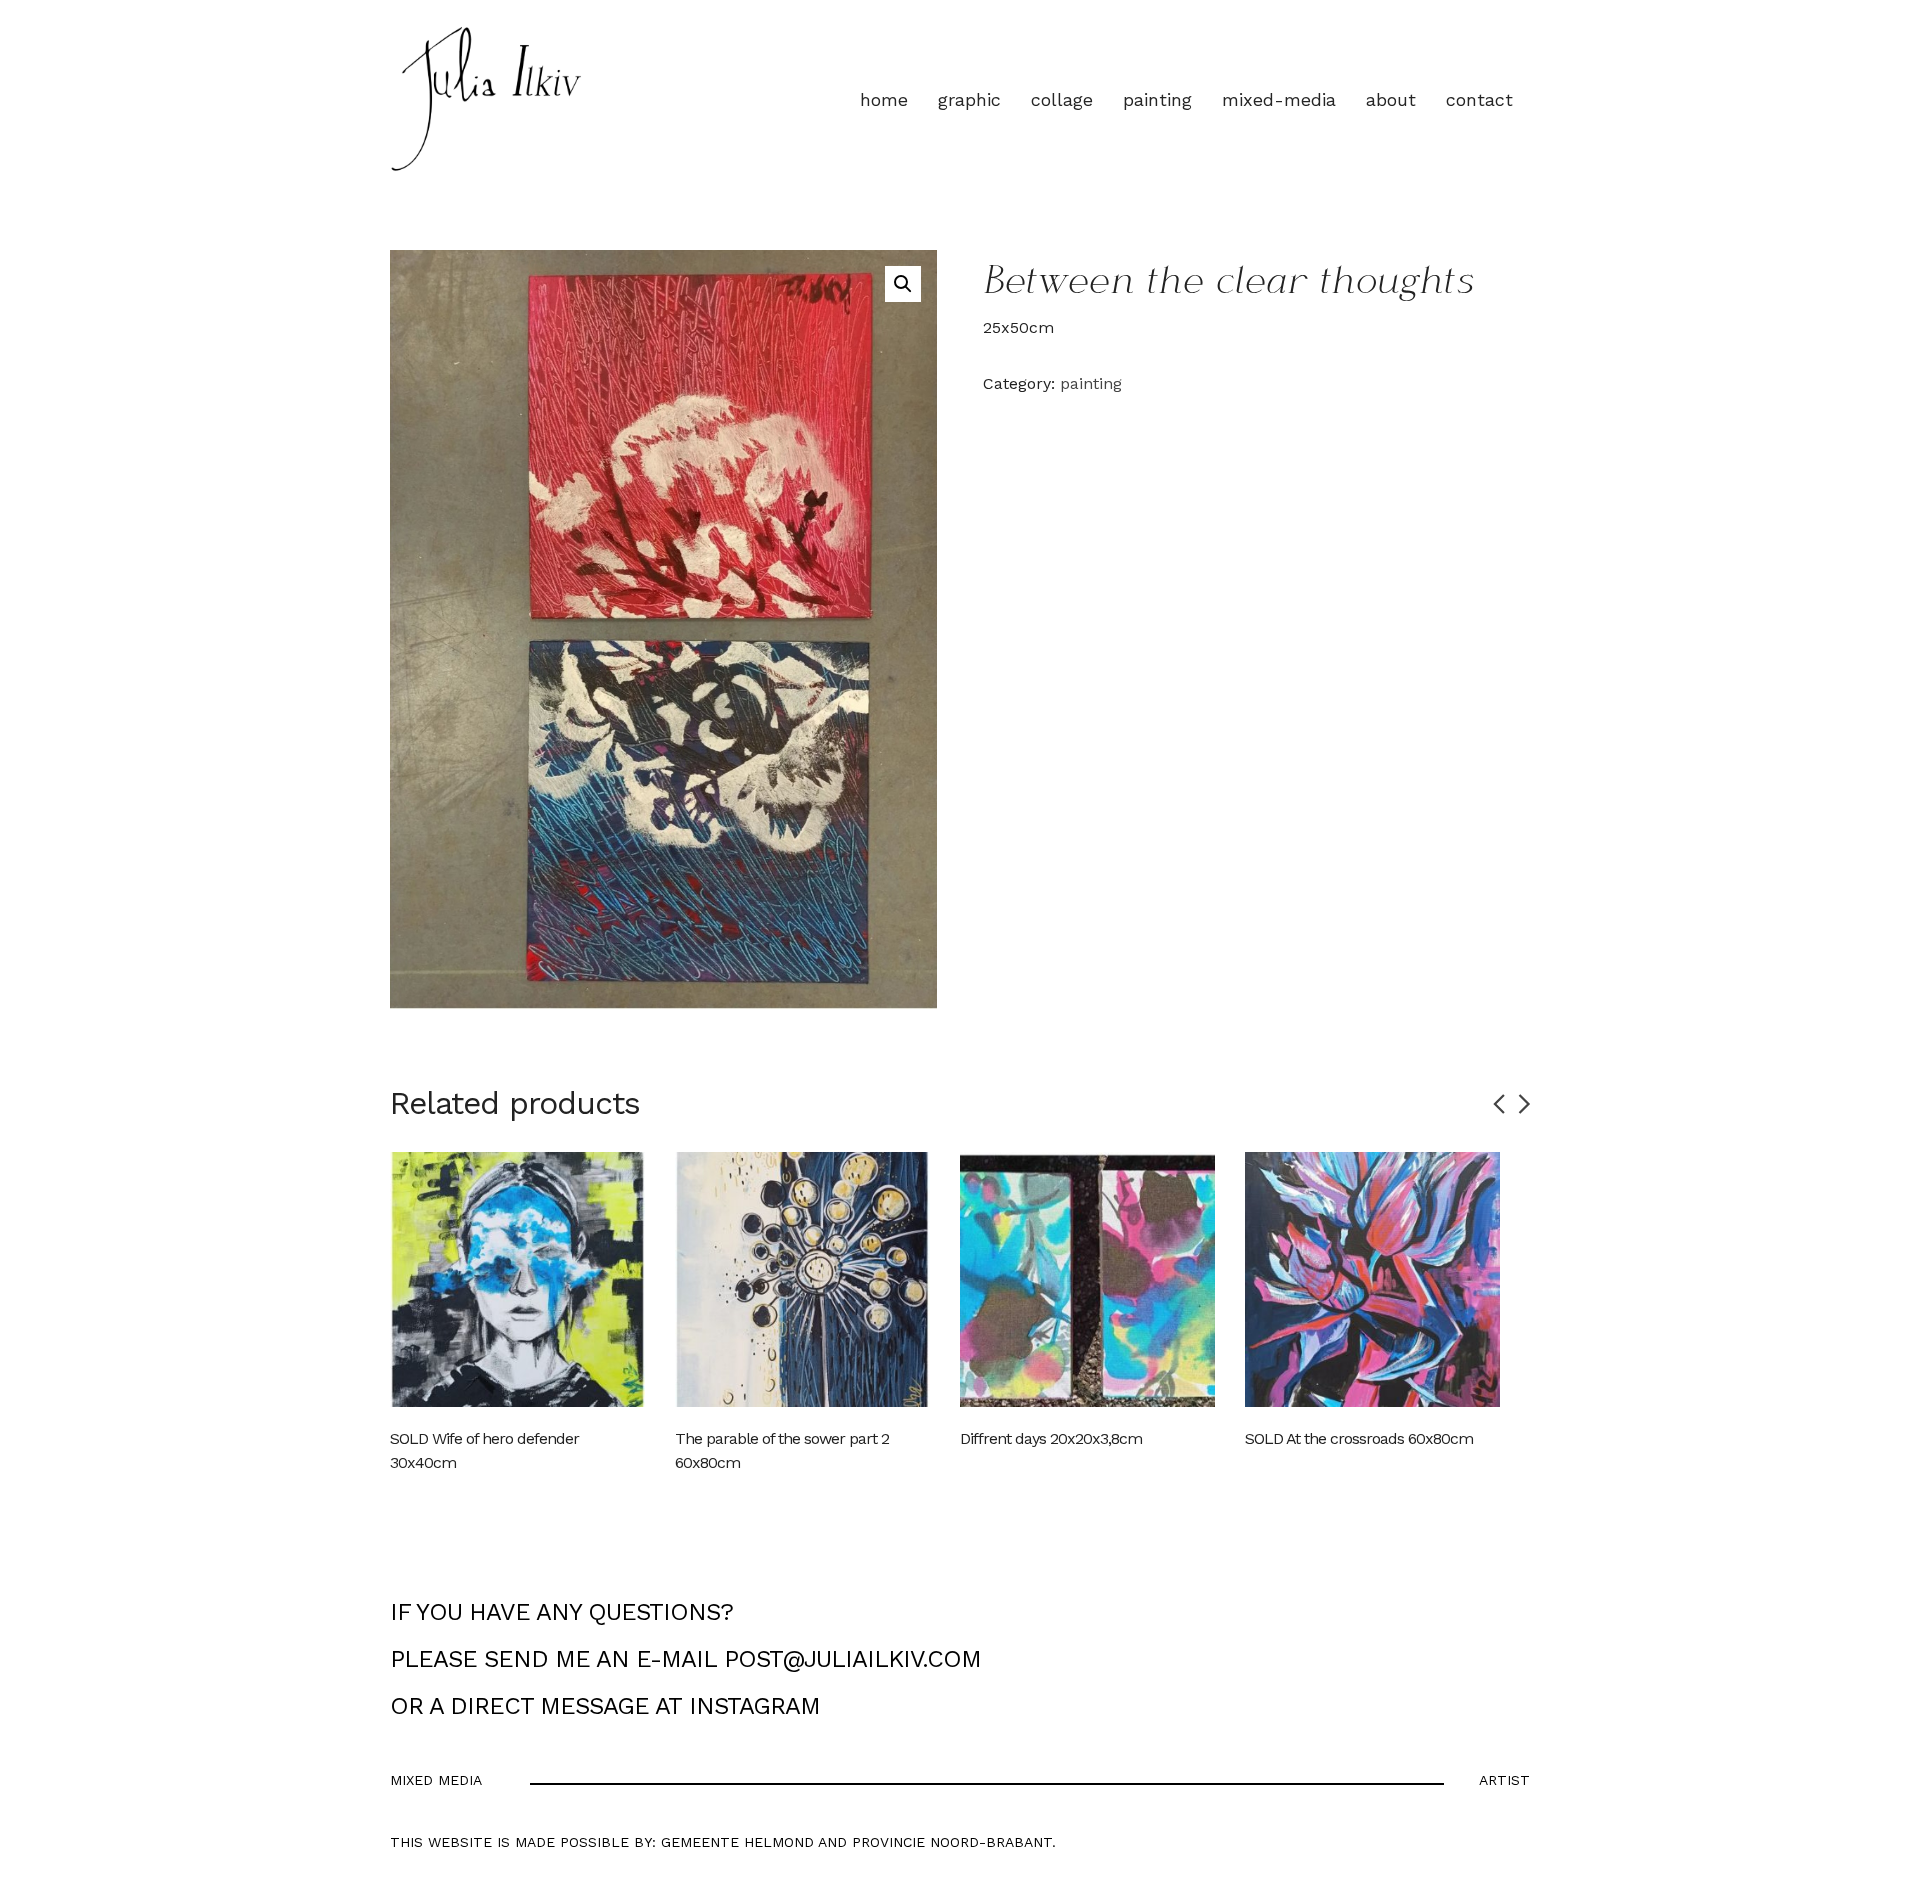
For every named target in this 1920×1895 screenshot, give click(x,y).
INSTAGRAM (754, 1706)
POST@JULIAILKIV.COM (852, 1659)
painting (1091, 383)
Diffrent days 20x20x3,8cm (1051, 1438)
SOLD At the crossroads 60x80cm (1359, 1438)
